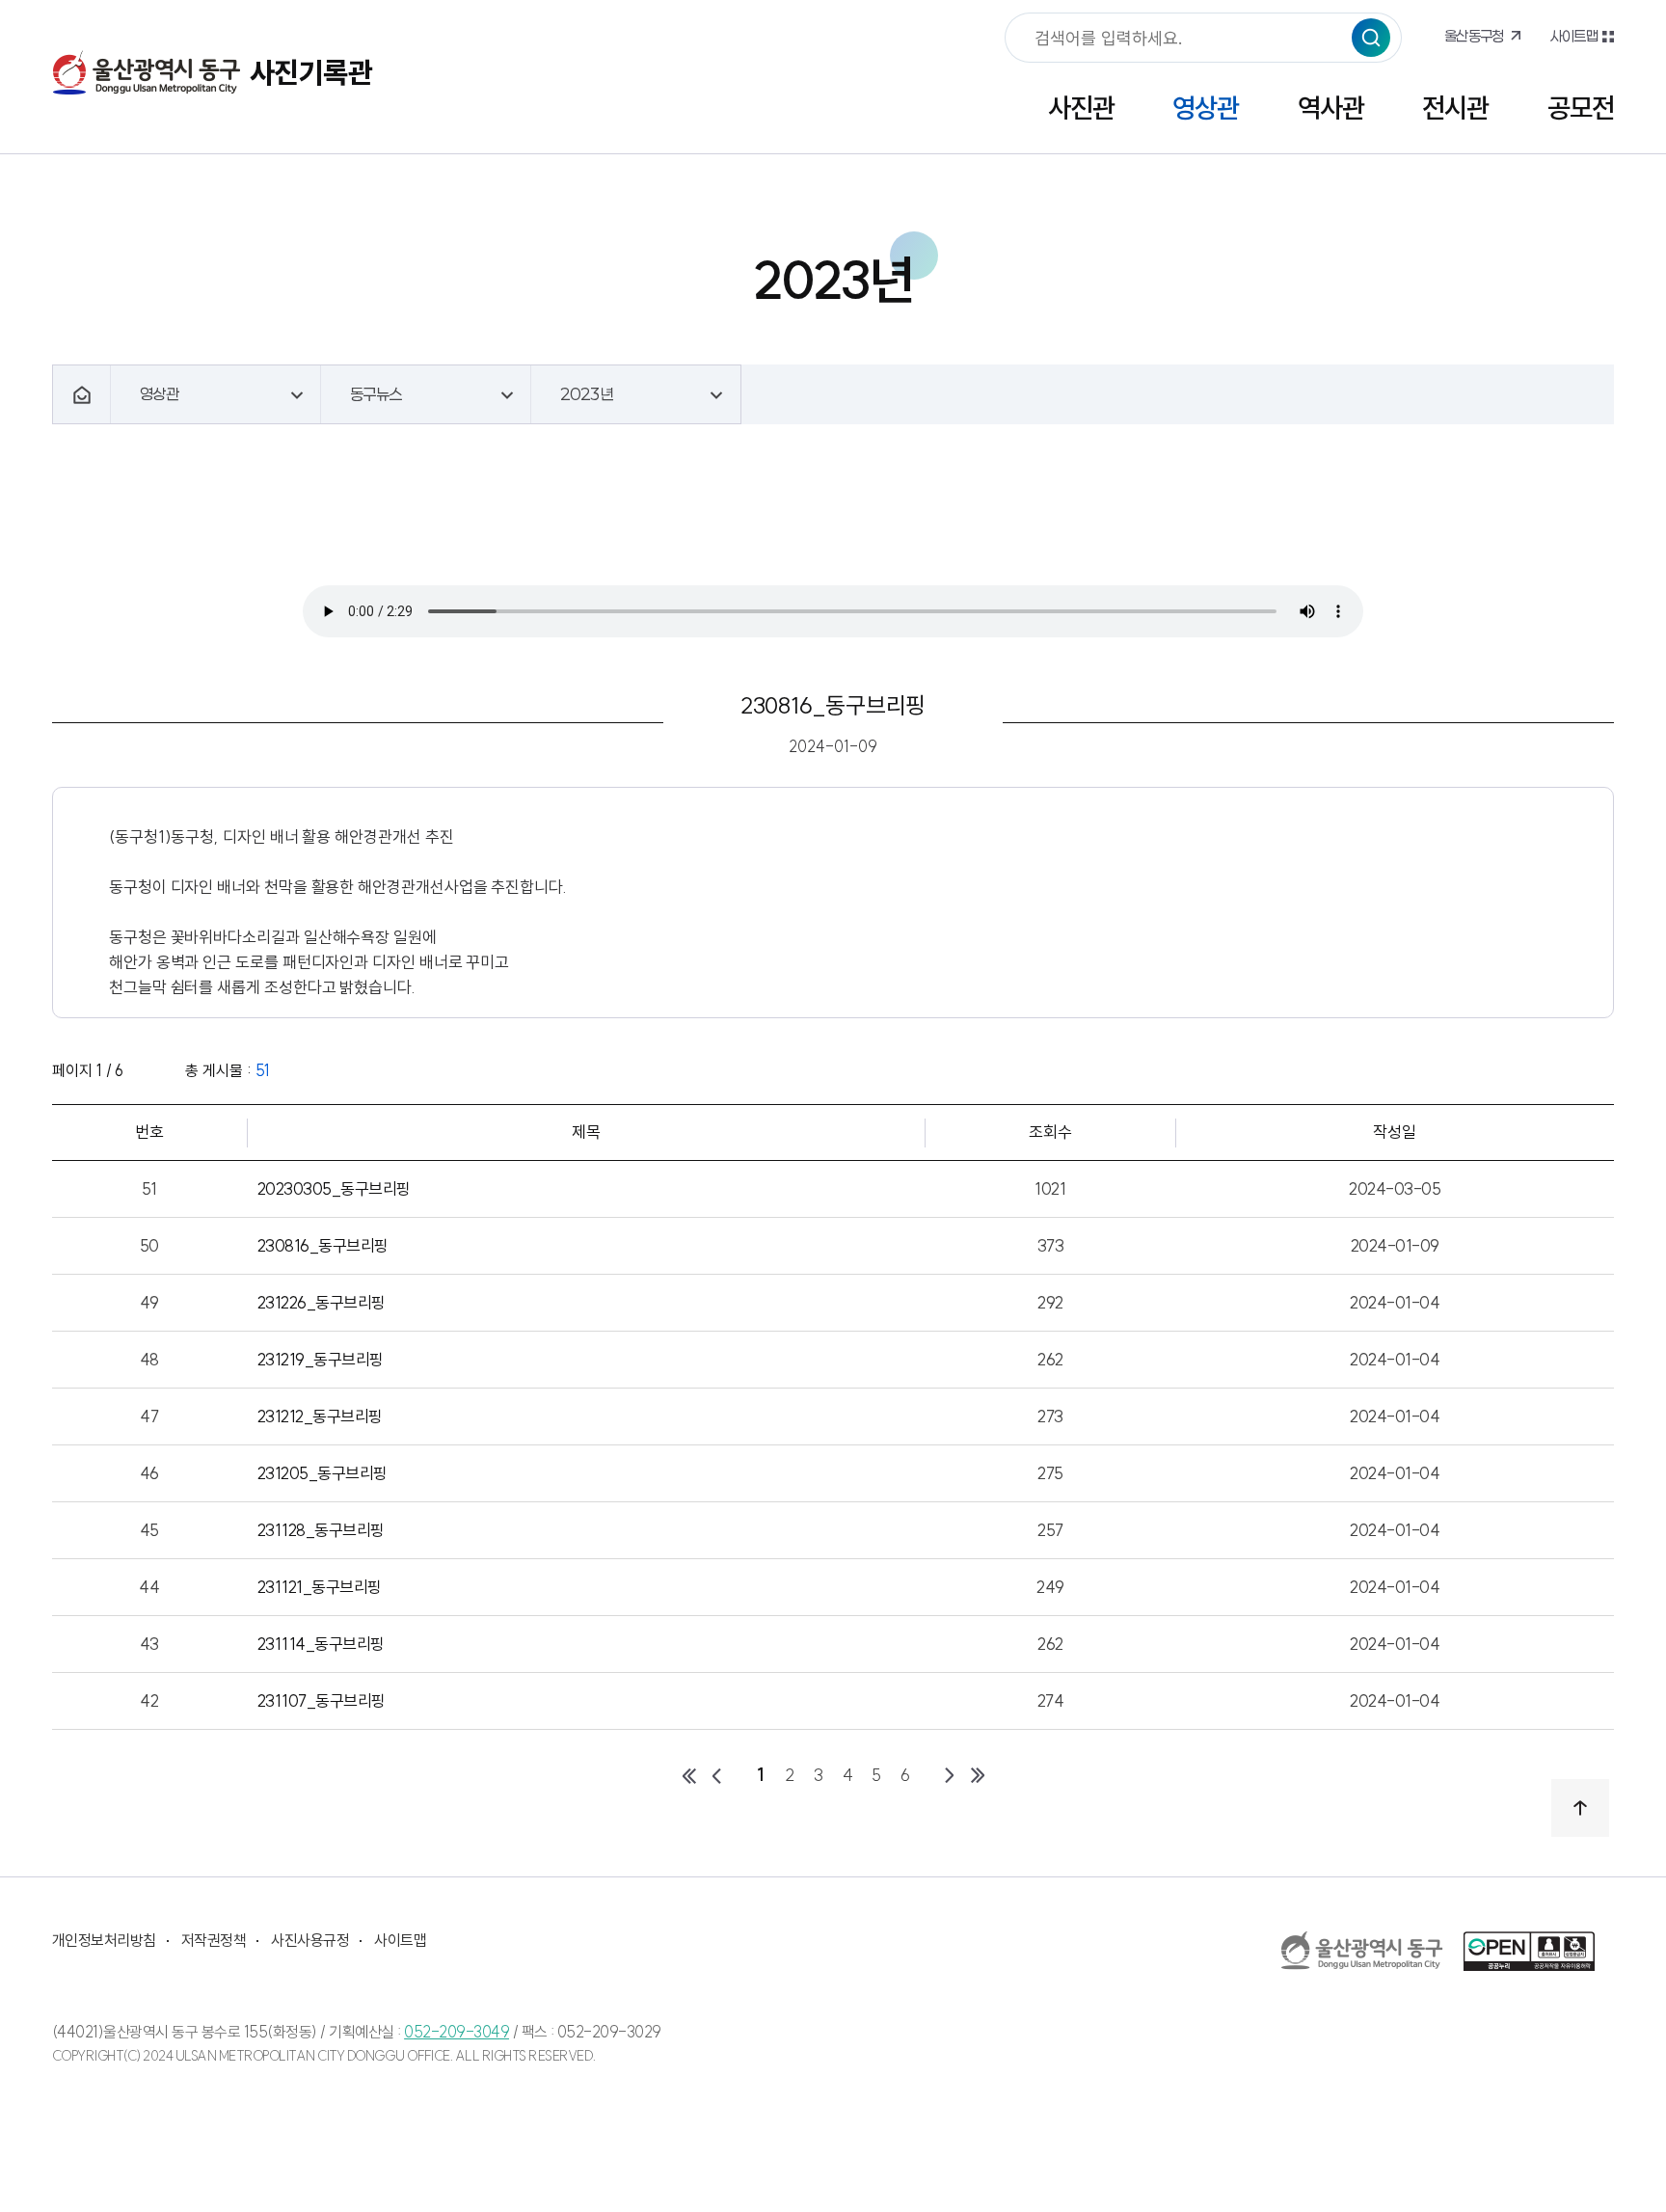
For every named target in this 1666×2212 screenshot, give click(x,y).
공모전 (1581, 108)
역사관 (1331, 108)
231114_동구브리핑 (321, 1644)
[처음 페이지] (688, 1775)
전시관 (1455, 108)
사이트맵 (1573, 36)
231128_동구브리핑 (321, 1530)
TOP (1580, 1808)
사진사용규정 (310, 1940)
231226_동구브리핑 (322, 1302)
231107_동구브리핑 (322, 1700)
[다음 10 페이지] (949, 1775)
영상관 (1206, 108)
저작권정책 (214, 1940)
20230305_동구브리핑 (334, 1188)
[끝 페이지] (978, 1775)
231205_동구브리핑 (322, 1473)
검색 (1371, 38)
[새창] (1362, 1951)
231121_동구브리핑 (320, 1587)
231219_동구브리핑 (321, 1359)
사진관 (1081, 108)
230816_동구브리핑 (323, 1245)
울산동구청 (1474, 36)
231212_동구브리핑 (320, 1416)
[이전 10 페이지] (717, 1775)
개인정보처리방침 (104, 1940)
